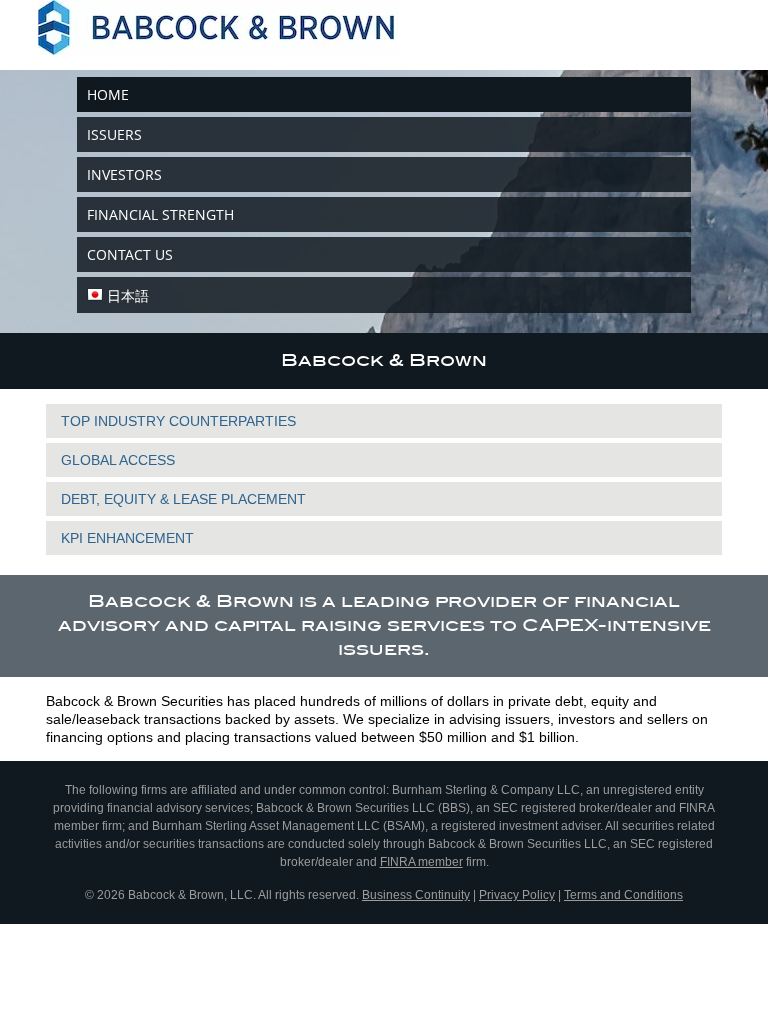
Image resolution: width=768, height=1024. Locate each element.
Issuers (114, 134)
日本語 (128, 295)
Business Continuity (416, 895)
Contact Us (130, 254)
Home (108, 94)
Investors (124, 174)
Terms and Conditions (623, 895)
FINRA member (421, 862)
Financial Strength (160, 214)
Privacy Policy (517, 895)
